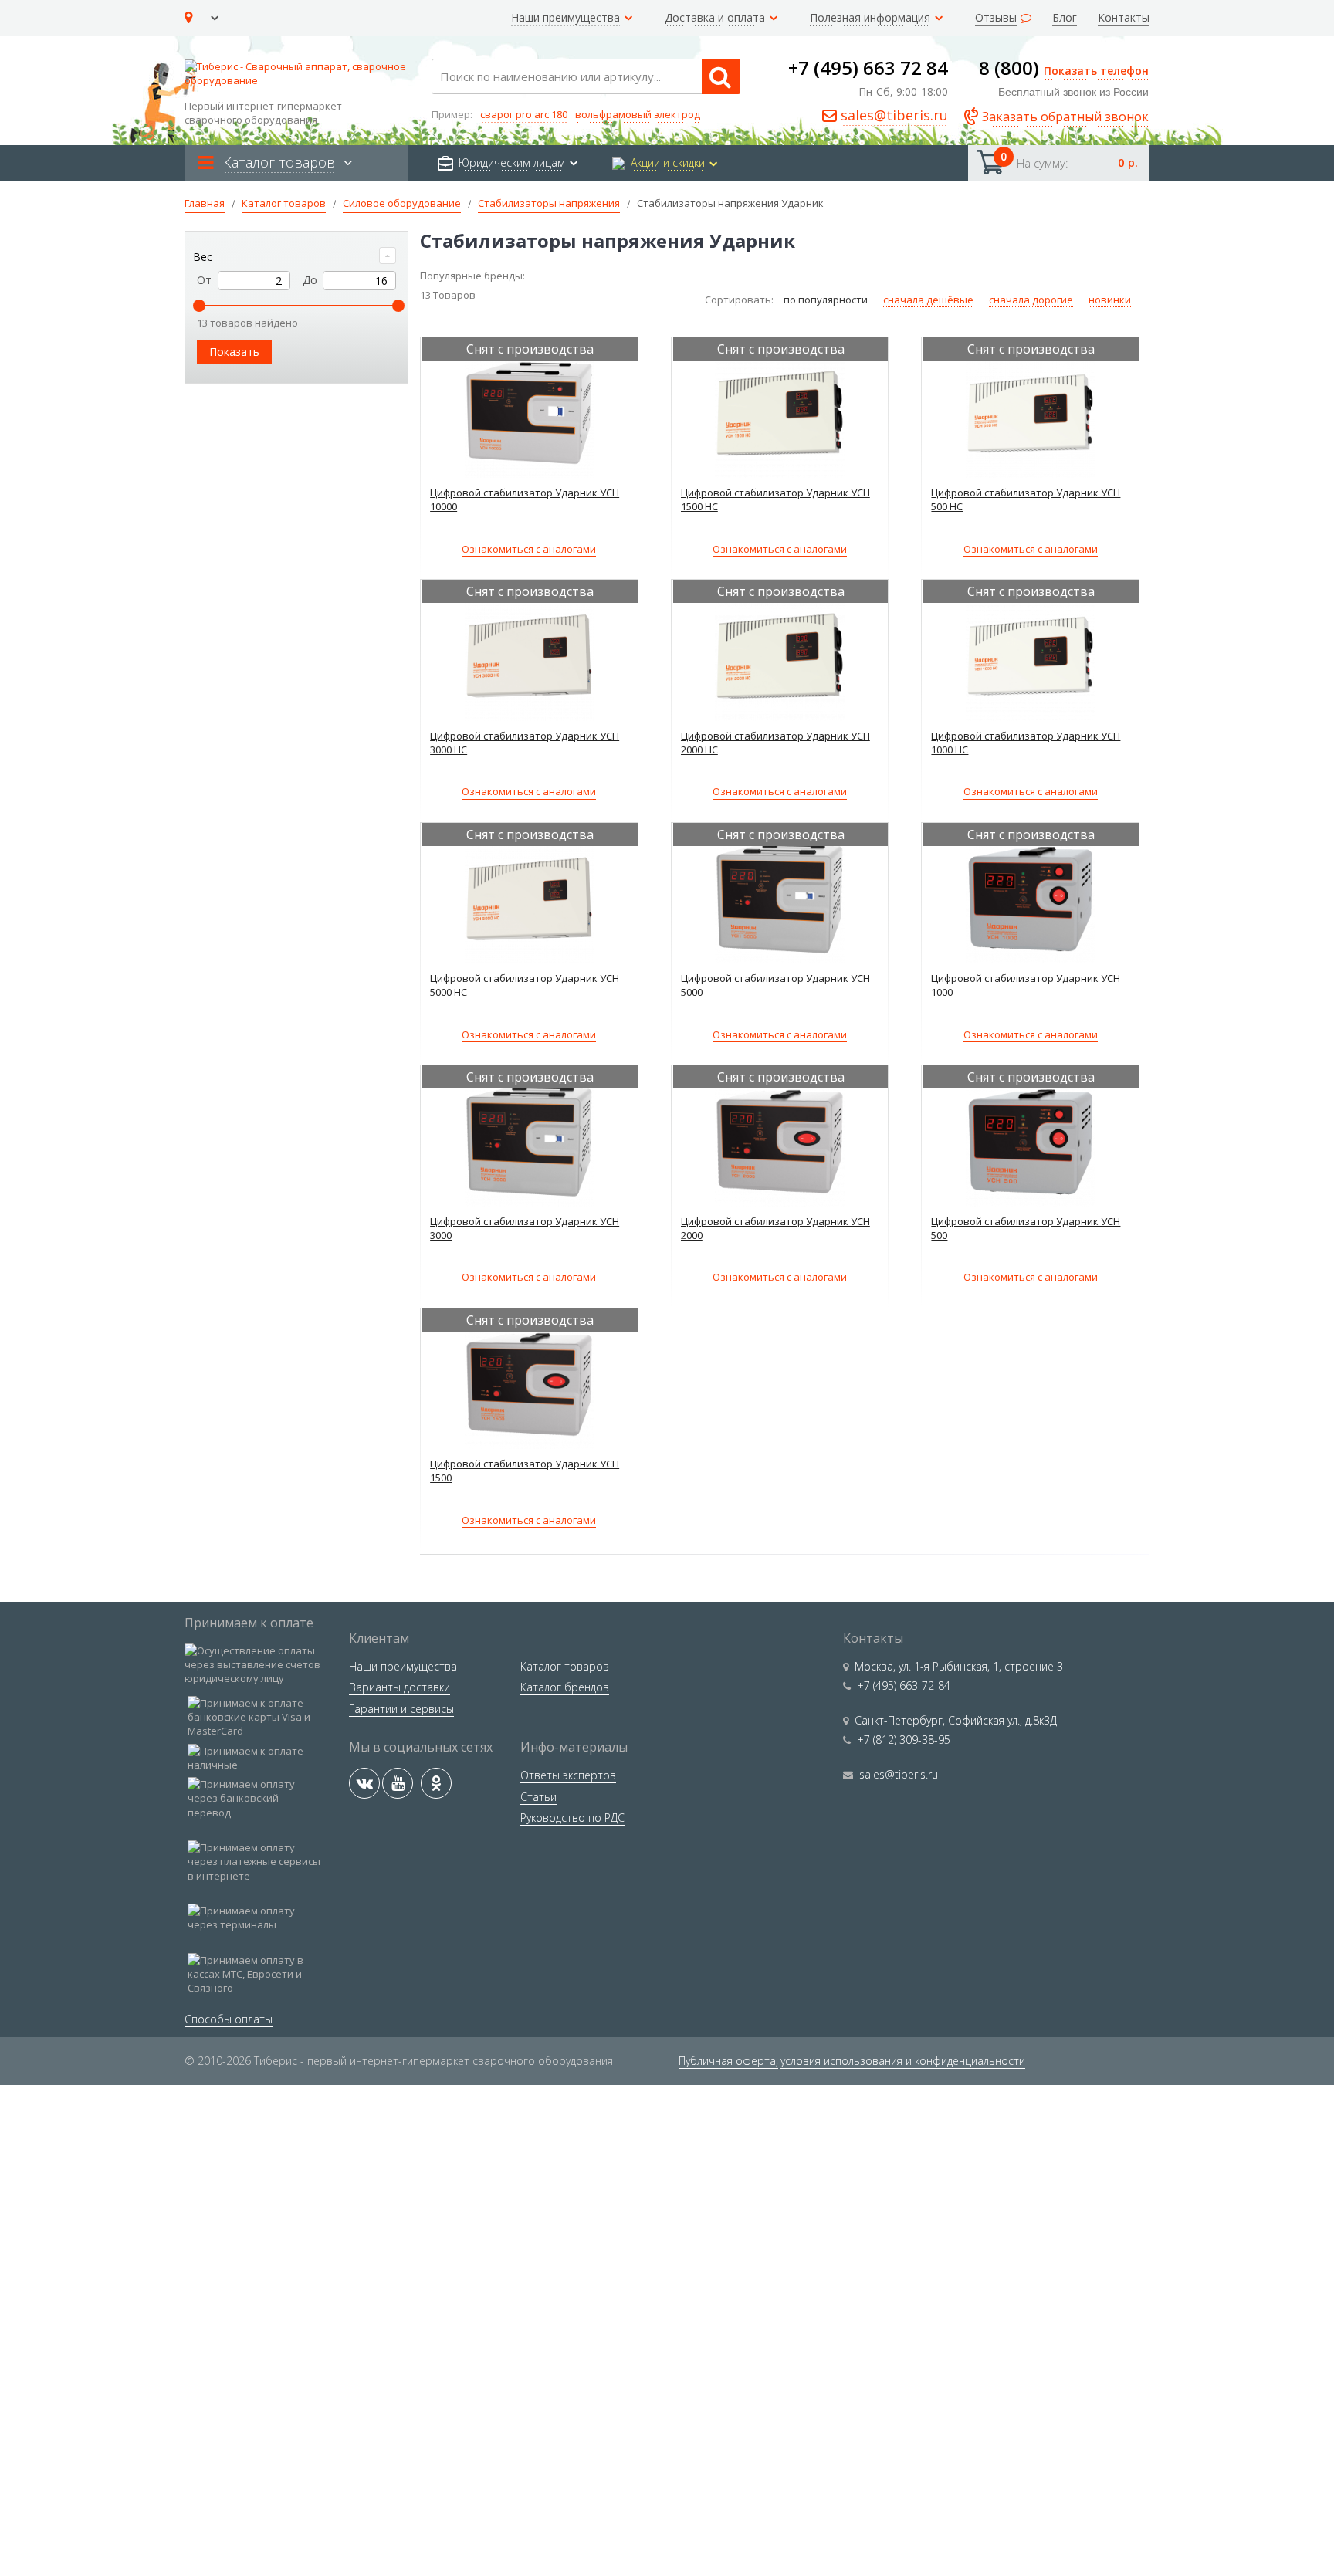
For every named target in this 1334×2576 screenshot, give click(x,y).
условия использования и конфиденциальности (903, 2061)
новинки (1110, 300)
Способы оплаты (229, 2019)
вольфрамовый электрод (638, 114)
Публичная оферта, (728, 2061)
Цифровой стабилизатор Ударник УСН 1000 (1026, 985)
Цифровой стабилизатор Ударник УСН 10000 (525, 499)
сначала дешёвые (928, 300)
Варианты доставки (400, 1687)
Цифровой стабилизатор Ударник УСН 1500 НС (775, 499)
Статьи (538, 1797)
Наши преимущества (403, 1666)
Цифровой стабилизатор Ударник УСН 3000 (525, 1228)
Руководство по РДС (572, 1818)
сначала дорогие (1031, 300)
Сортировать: (740, 300)
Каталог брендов (565, 1687)
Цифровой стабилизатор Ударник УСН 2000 (775, 1228)
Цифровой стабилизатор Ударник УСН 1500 (525, 1471)
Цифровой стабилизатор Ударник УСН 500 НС (1026, 499)
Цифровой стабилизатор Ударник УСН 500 (1026, 1228)
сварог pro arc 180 (524, 114)
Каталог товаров (565, 1666)
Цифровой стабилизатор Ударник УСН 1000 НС (1026, 743)
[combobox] (586, 76)
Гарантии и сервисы (401, 1709)
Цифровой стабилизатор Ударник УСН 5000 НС (525, 985)
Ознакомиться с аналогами (529, 549)
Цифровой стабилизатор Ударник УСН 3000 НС (525, 743)
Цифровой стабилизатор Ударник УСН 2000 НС (775, 743)
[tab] (296, 257)
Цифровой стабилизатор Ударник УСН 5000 (775, 985)
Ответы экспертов (568, 1775)
